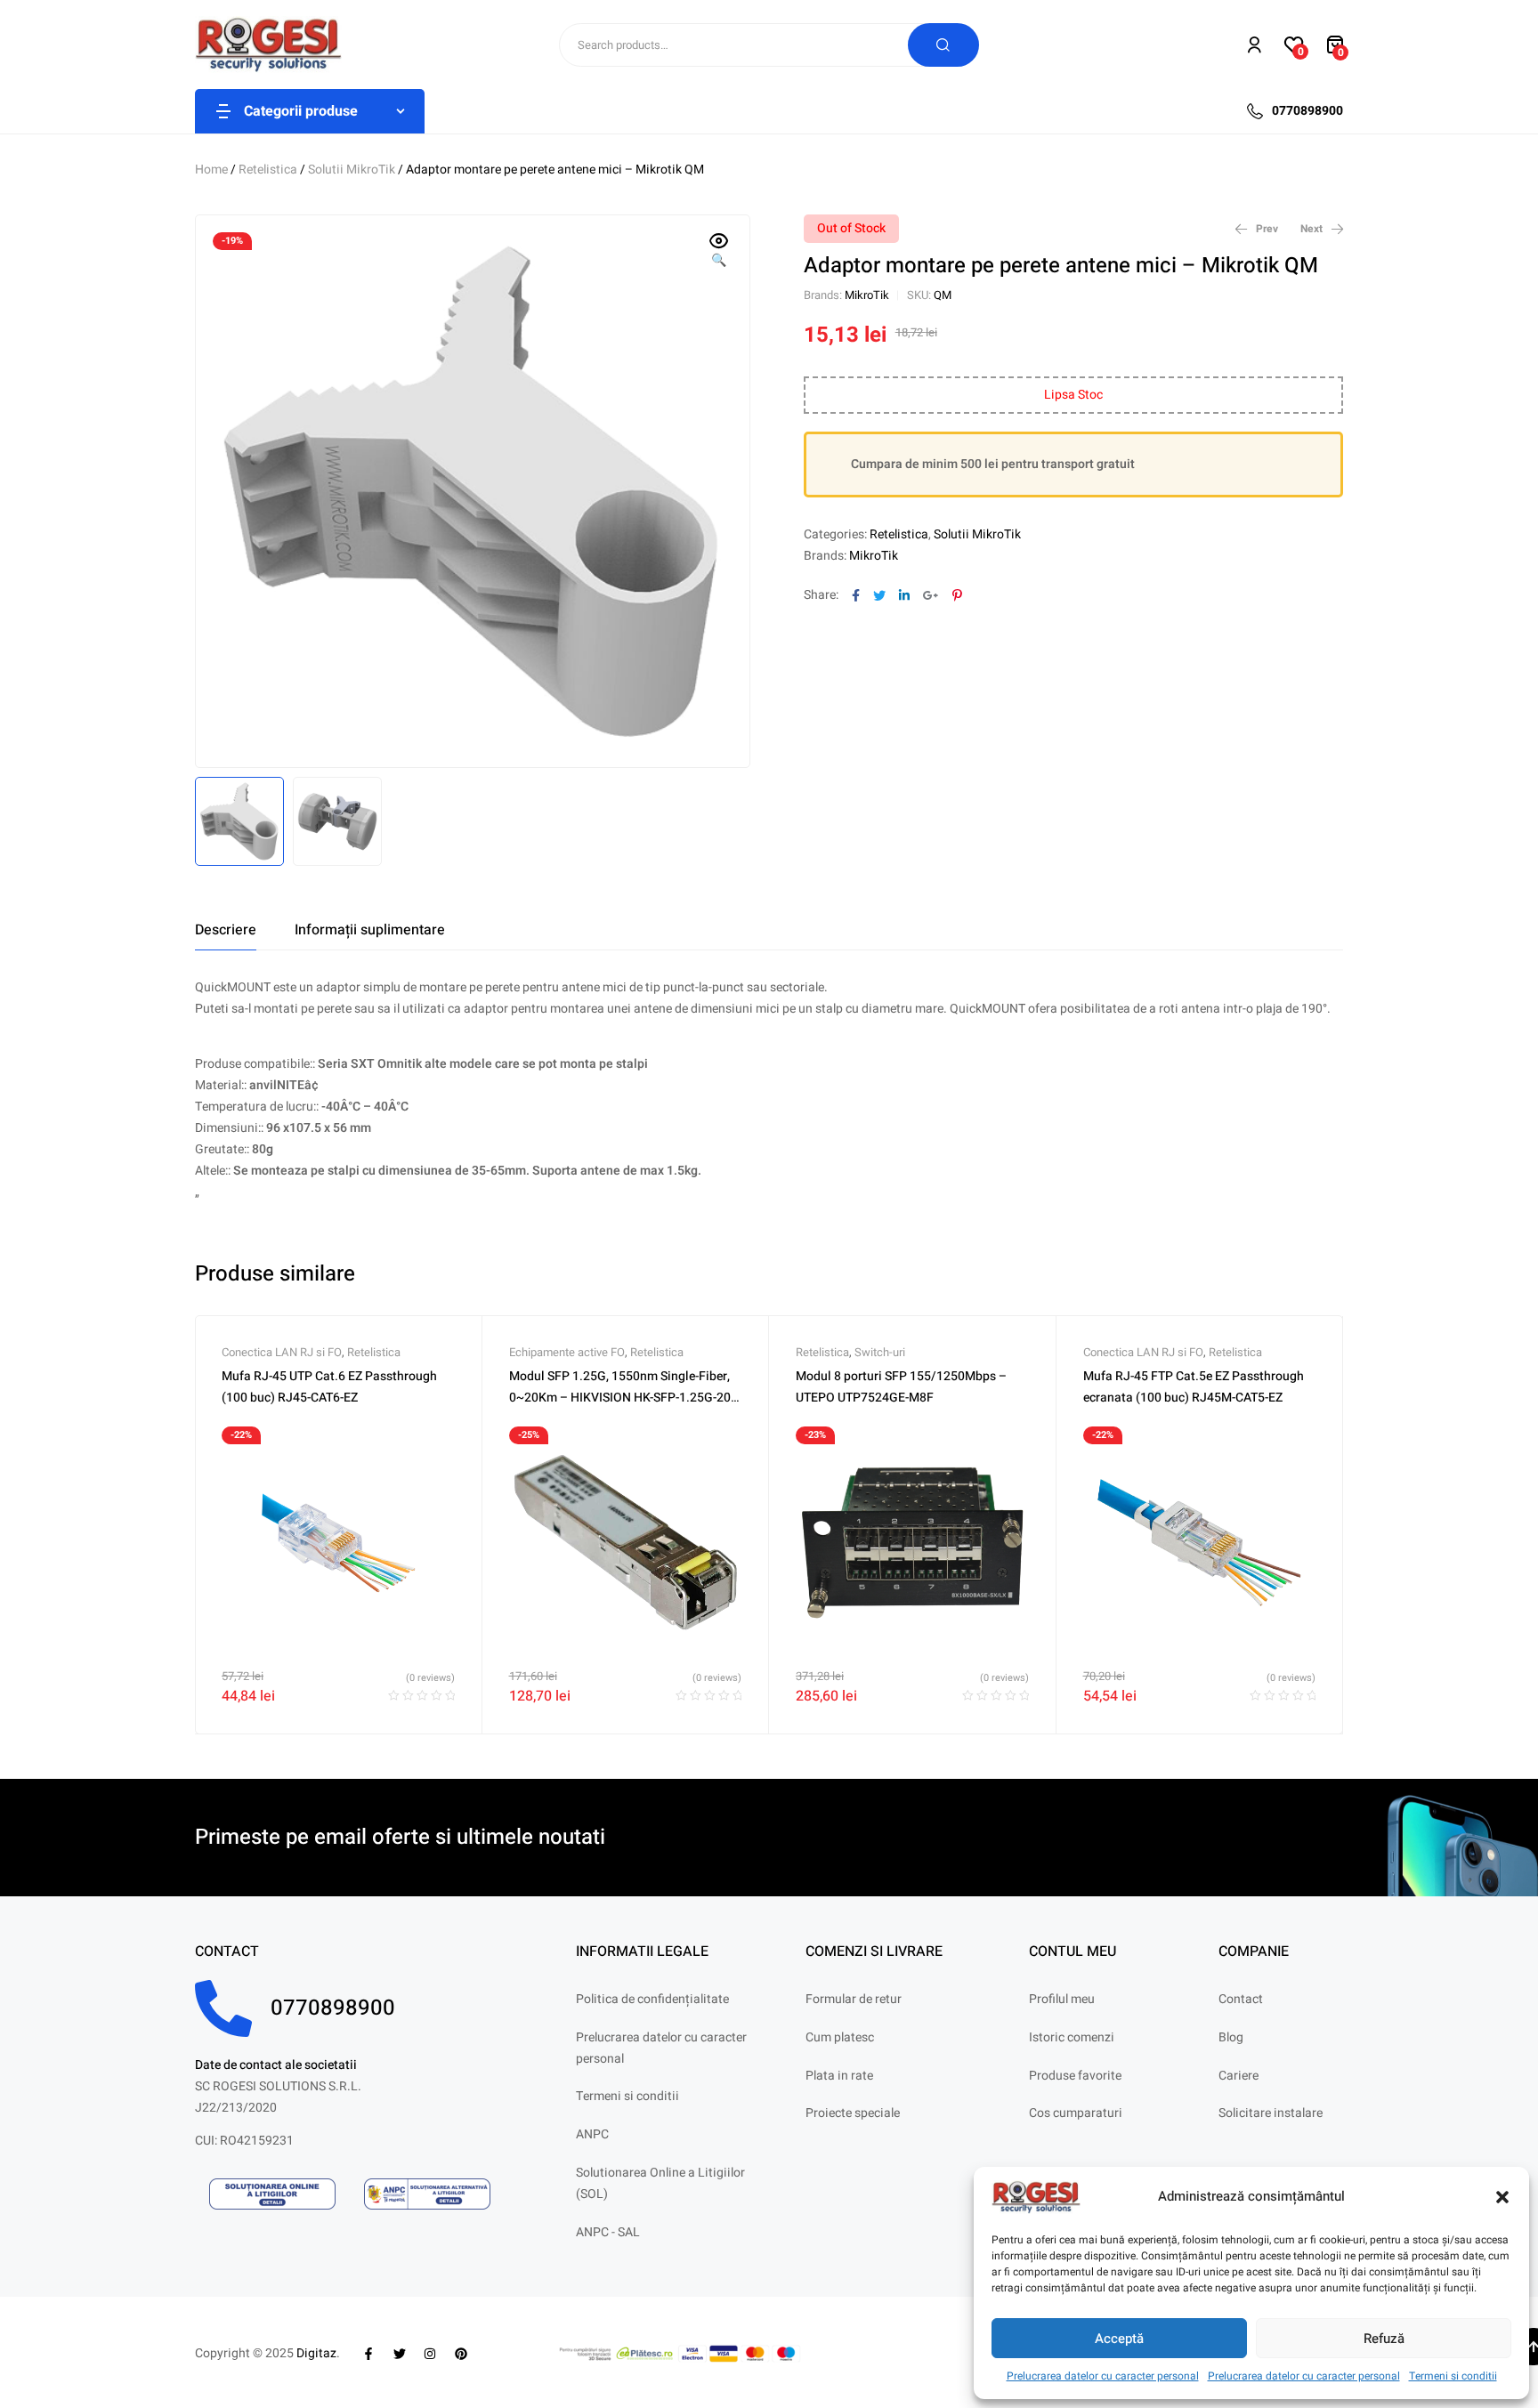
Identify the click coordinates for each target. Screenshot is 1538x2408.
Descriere (226, 930)
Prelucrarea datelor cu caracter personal (1103, 2376)
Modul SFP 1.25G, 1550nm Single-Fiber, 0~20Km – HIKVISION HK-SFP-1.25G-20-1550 (622, 1398)
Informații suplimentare (370, 930)
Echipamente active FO (567, 1352)
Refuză (1384, 2339)
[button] (1502, 2197)
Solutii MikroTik (352, 170)
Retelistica (268, 170)
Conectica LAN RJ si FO (282, 1352)
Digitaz (316, 2353)
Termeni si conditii (1453, 2376)
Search (943, 45)
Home (211, 170)
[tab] (226, 930)
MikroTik (867, 295)
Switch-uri (880, 1352)
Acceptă (1119, 2339)
